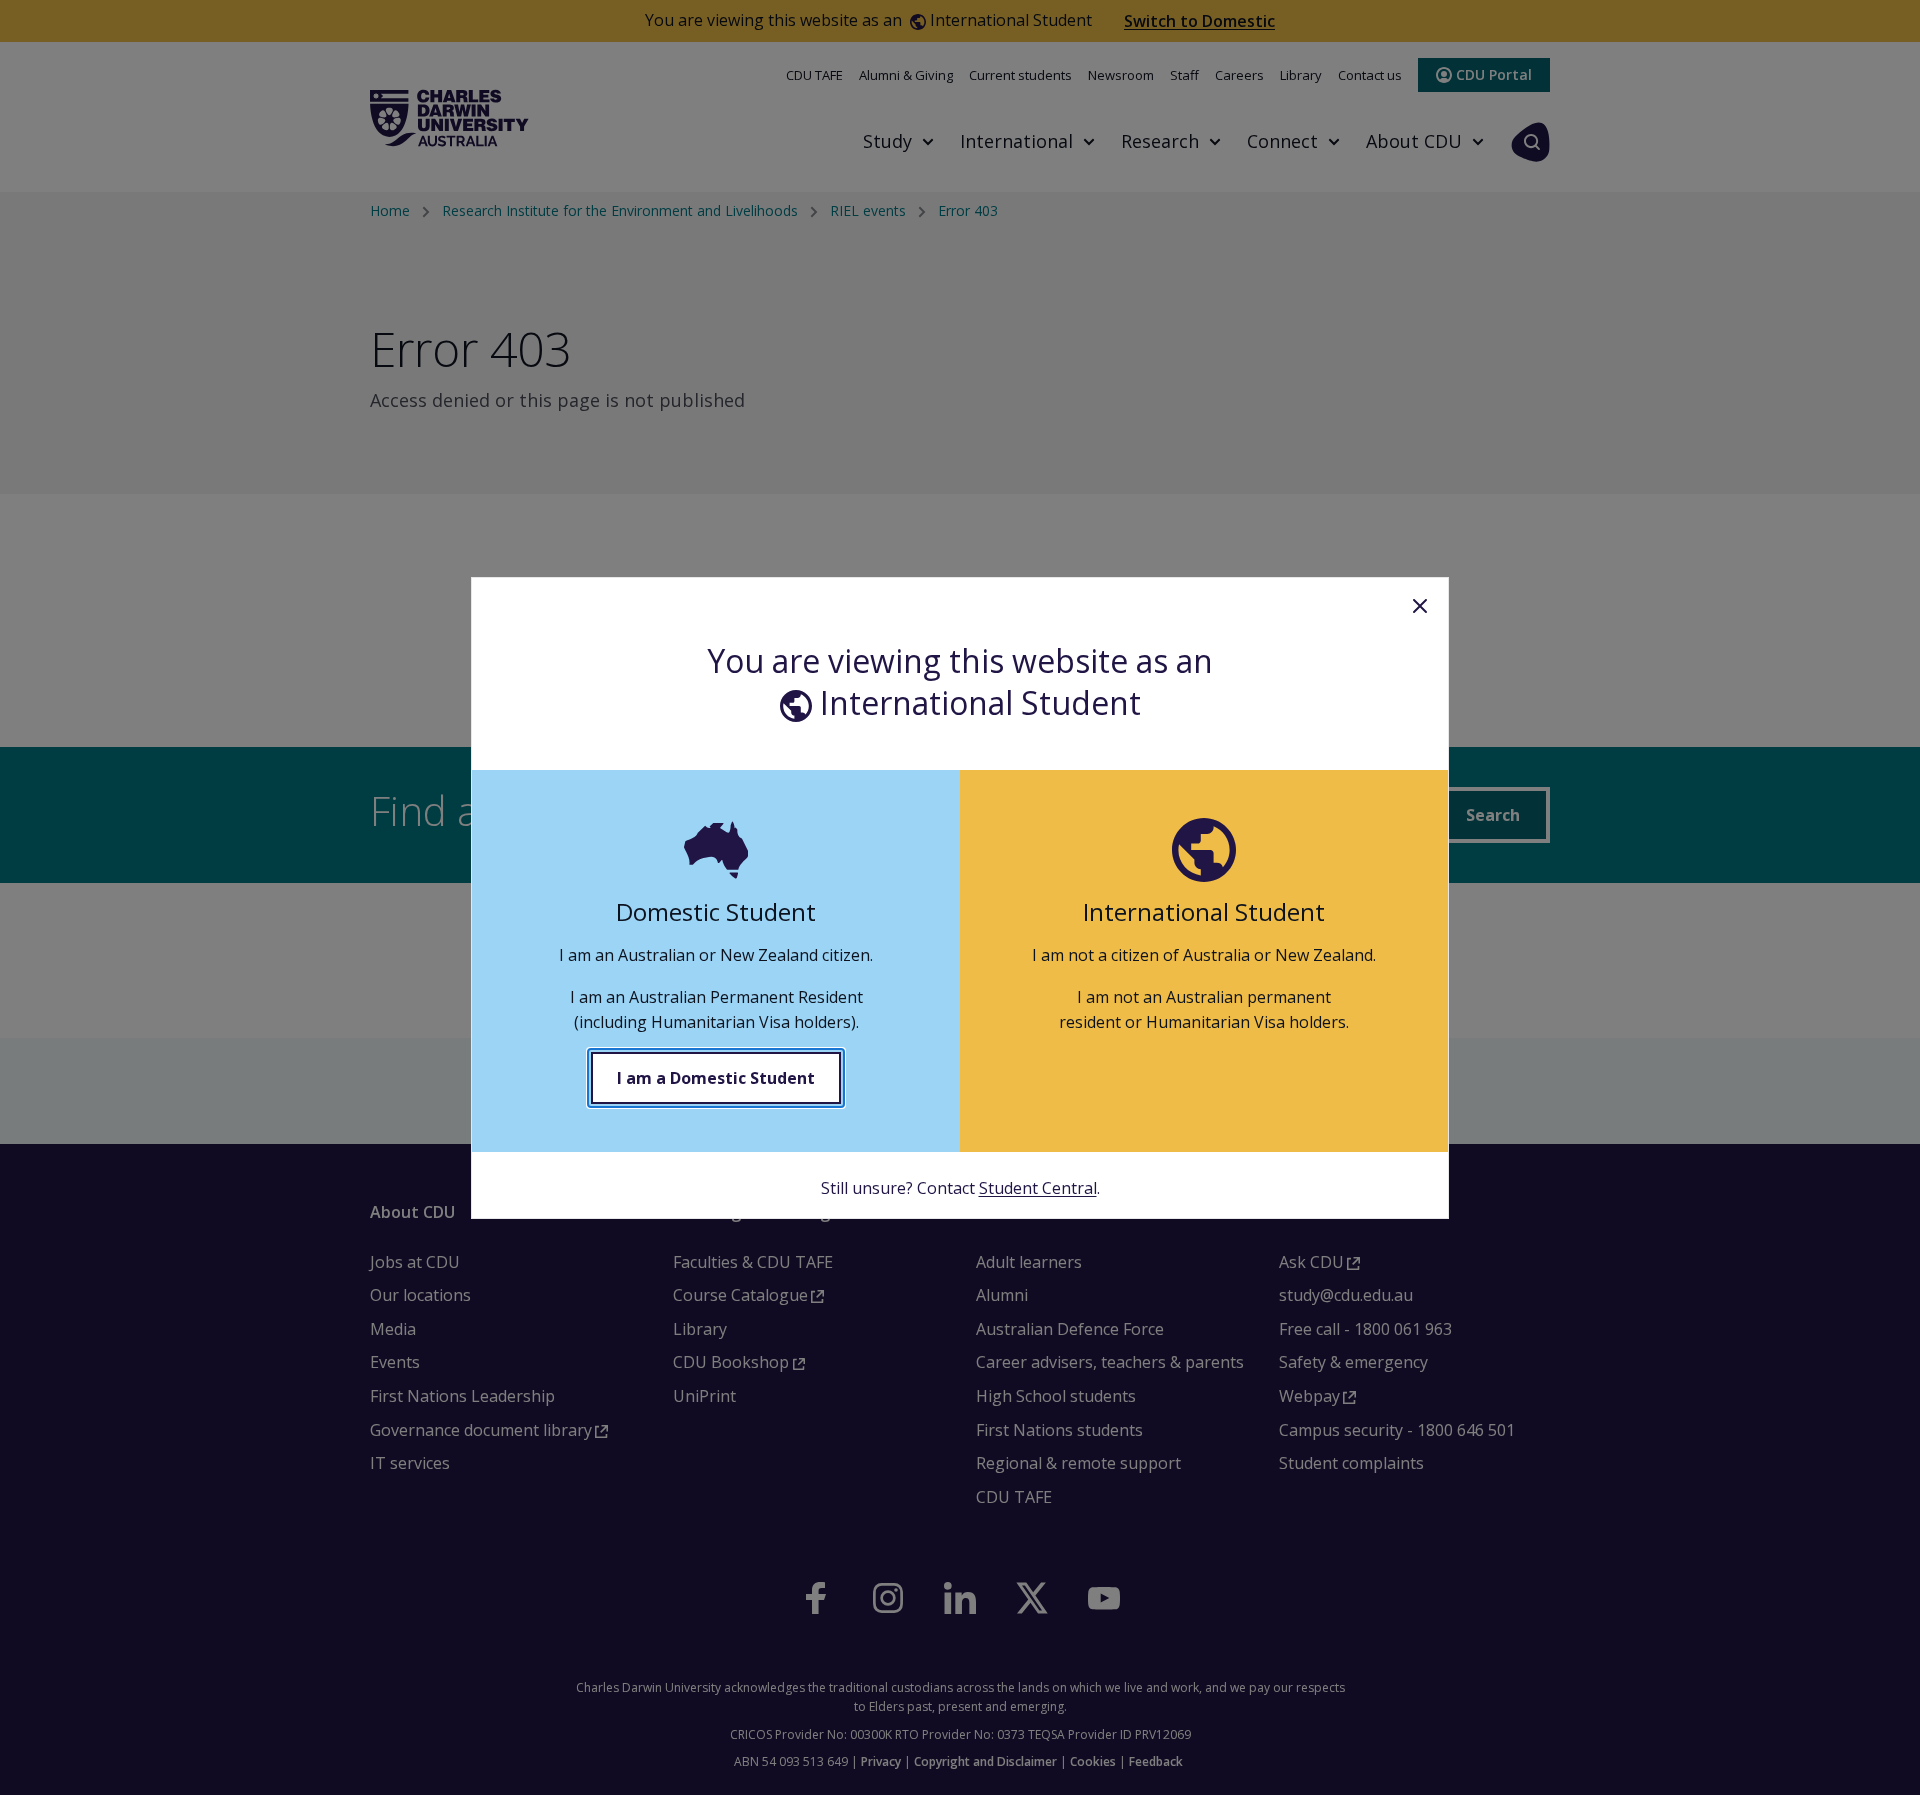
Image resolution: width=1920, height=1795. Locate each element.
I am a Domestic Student (716, 1078)
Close (1420, 606)
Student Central (1038, 1188)
